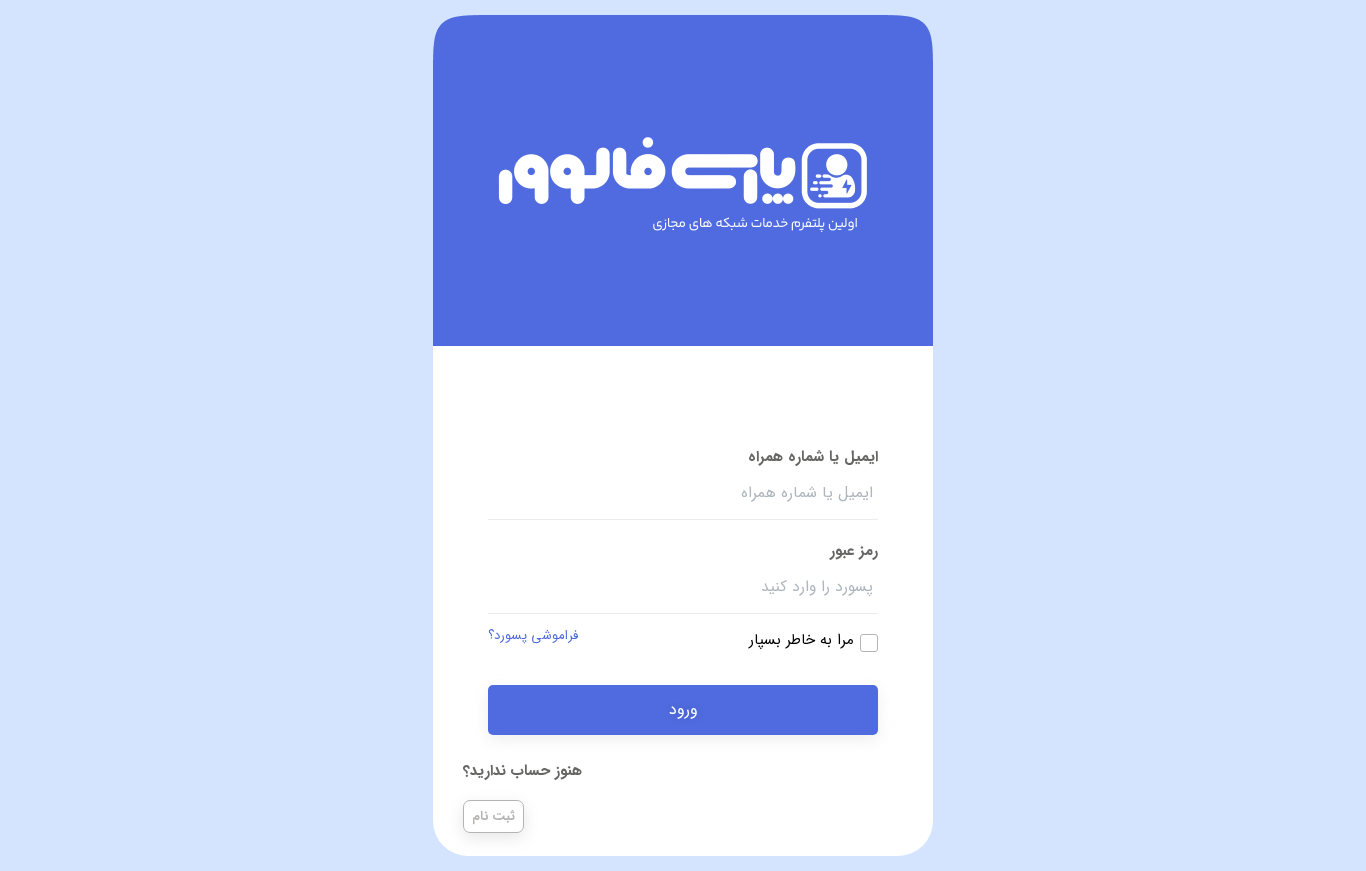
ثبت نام (493, 816)
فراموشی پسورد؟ (533, 636)
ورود (683, 709)
